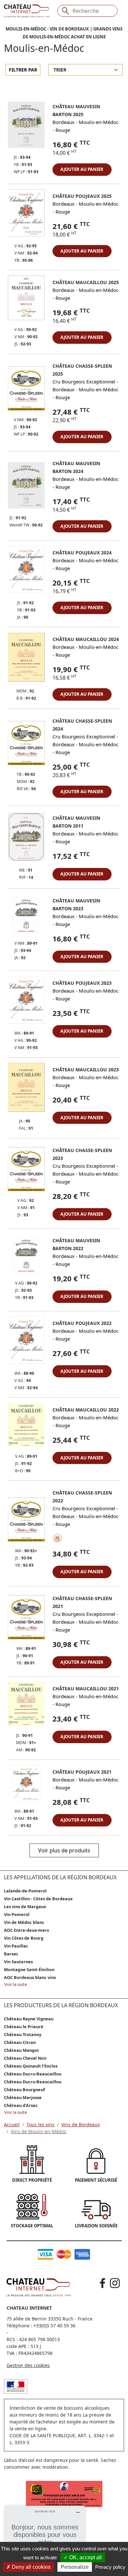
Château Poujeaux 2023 (82, 983)
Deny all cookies (31, 2567)
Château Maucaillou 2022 (86, 1410)
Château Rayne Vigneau (29, 2019)
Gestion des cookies (28, 2365)
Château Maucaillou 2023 (86, 1070)
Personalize (75, 2567)
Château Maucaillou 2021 (86, 1689)
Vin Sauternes (18, 1962)
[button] (26, 128)
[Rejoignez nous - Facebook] (103, 2283)
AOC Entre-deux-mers (26, 1930)
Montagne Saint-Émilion (29, 1969)
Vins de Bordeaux (81, 2124)
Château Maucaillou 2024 (86, 639)
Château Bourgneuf (24, 2090)
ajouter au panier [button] (82, 169)
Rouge (63, 130)
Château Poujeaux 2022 (82, 1323)
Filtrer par (23, 70)
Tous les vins (41, 2124)
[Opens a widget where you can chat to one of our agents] (45, 2538)
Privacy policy (110, 2567)
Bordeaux (64, 122)
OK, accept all (85, 2557)
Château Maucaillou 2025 (86, 282)
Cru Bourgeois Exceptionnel (84, 381)
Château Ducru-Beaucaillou (33, 2074)
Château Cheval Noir (25, 2058)
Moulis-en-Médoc (99, 122)
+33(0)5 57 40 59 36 (54, 2326)
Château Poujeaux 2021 (82, 1772)
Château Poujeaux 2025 (82, 196)
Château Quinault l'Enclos (31, 2066)
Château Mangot (21, 2050)
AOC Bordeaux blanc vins (30, 1977)
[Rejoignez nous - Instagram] (115, 2283)
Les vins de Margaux (25, 1906)
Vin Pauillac (16, 1946)
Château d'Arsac (21, 2105)
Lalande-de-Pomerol (25, 1891)
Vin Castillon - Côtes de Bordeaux (38, 1899)
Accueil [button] (12, 2124)
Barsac (11, 1954)
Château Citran (20, 2042)
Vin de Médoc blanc (24, 1922)
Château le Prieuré (24, 2027)
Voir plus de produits (64, 1850)
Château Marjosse (23, 2097)
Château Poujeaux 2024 (82, 553)
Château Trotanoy (23, 2034)
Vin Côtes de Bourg (24, 1938)
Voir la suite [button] (16, 1984)
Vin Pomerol (17, 1914)
